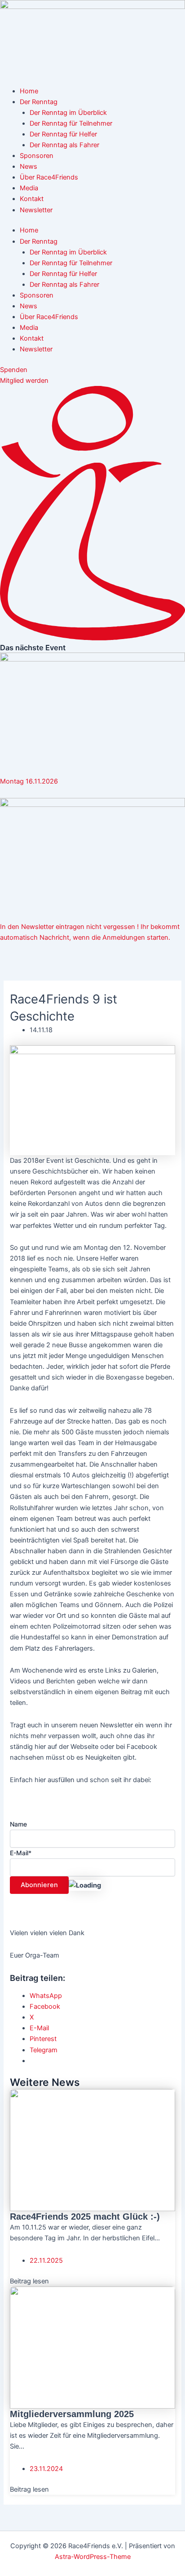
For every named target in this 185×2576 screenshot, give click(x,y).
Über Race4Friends (49, 177)
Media (29, 188)
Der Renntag (39, 102)
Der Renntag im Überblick (68, 113)
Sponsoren (37, 156)
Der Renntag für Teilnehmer (71, 123)
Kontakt (32, 199)
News (29, 166)
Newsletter (36, 210)
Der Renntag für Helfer (63, 134)
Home (29, 91)
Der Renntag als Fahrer (64, 145)
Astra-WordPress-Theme (93, 2557)
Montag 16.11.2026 (29, 781)
